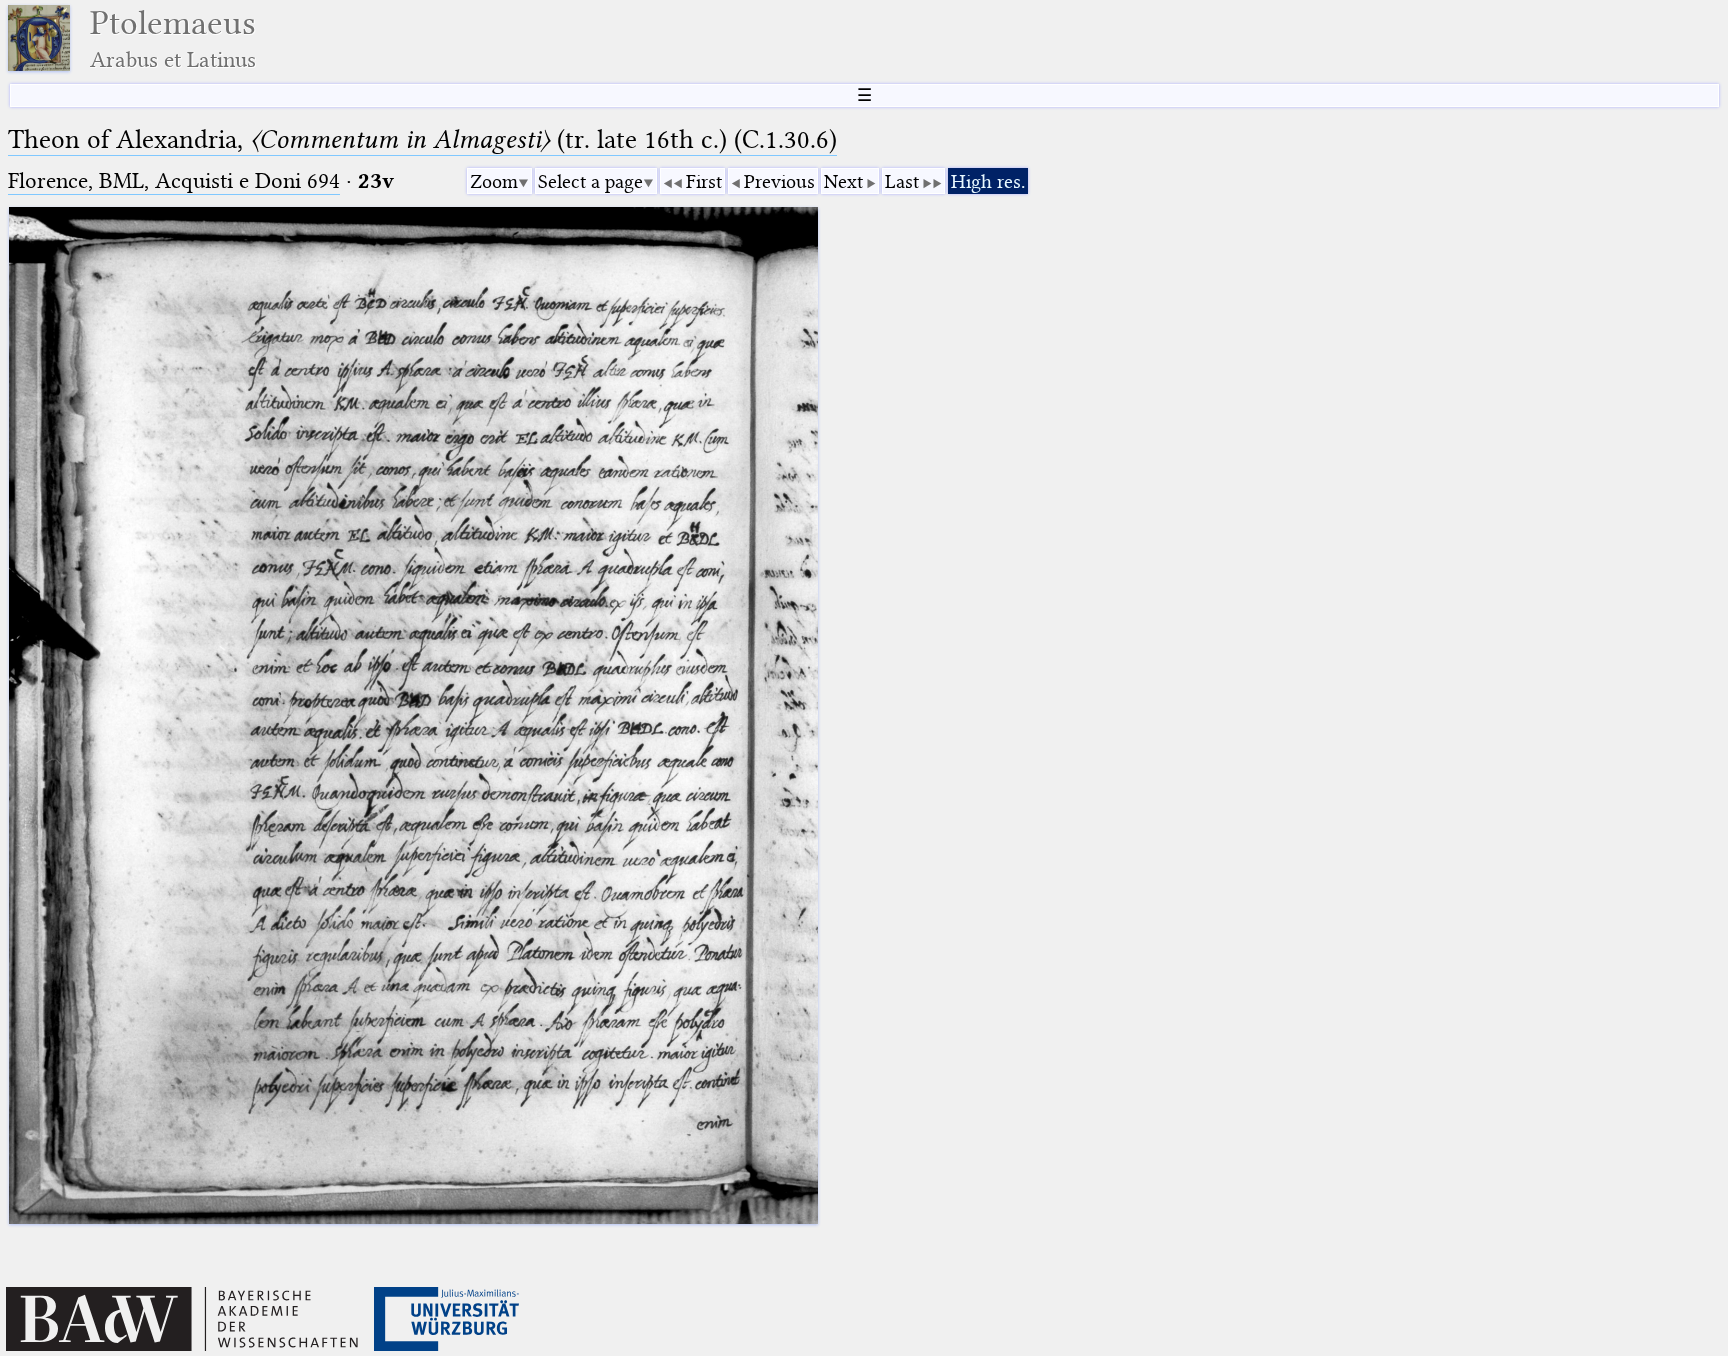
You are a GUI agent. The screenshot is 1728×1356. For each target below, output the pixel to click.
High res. (988, 181)
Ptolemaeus (173, 38)
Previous (779, 181)
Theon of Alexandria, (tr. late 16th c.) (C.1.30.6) (422, 139)
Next (843, 181)
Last (902, 181)
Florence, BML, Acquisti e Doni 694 (174, 180)
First (704, 181)
